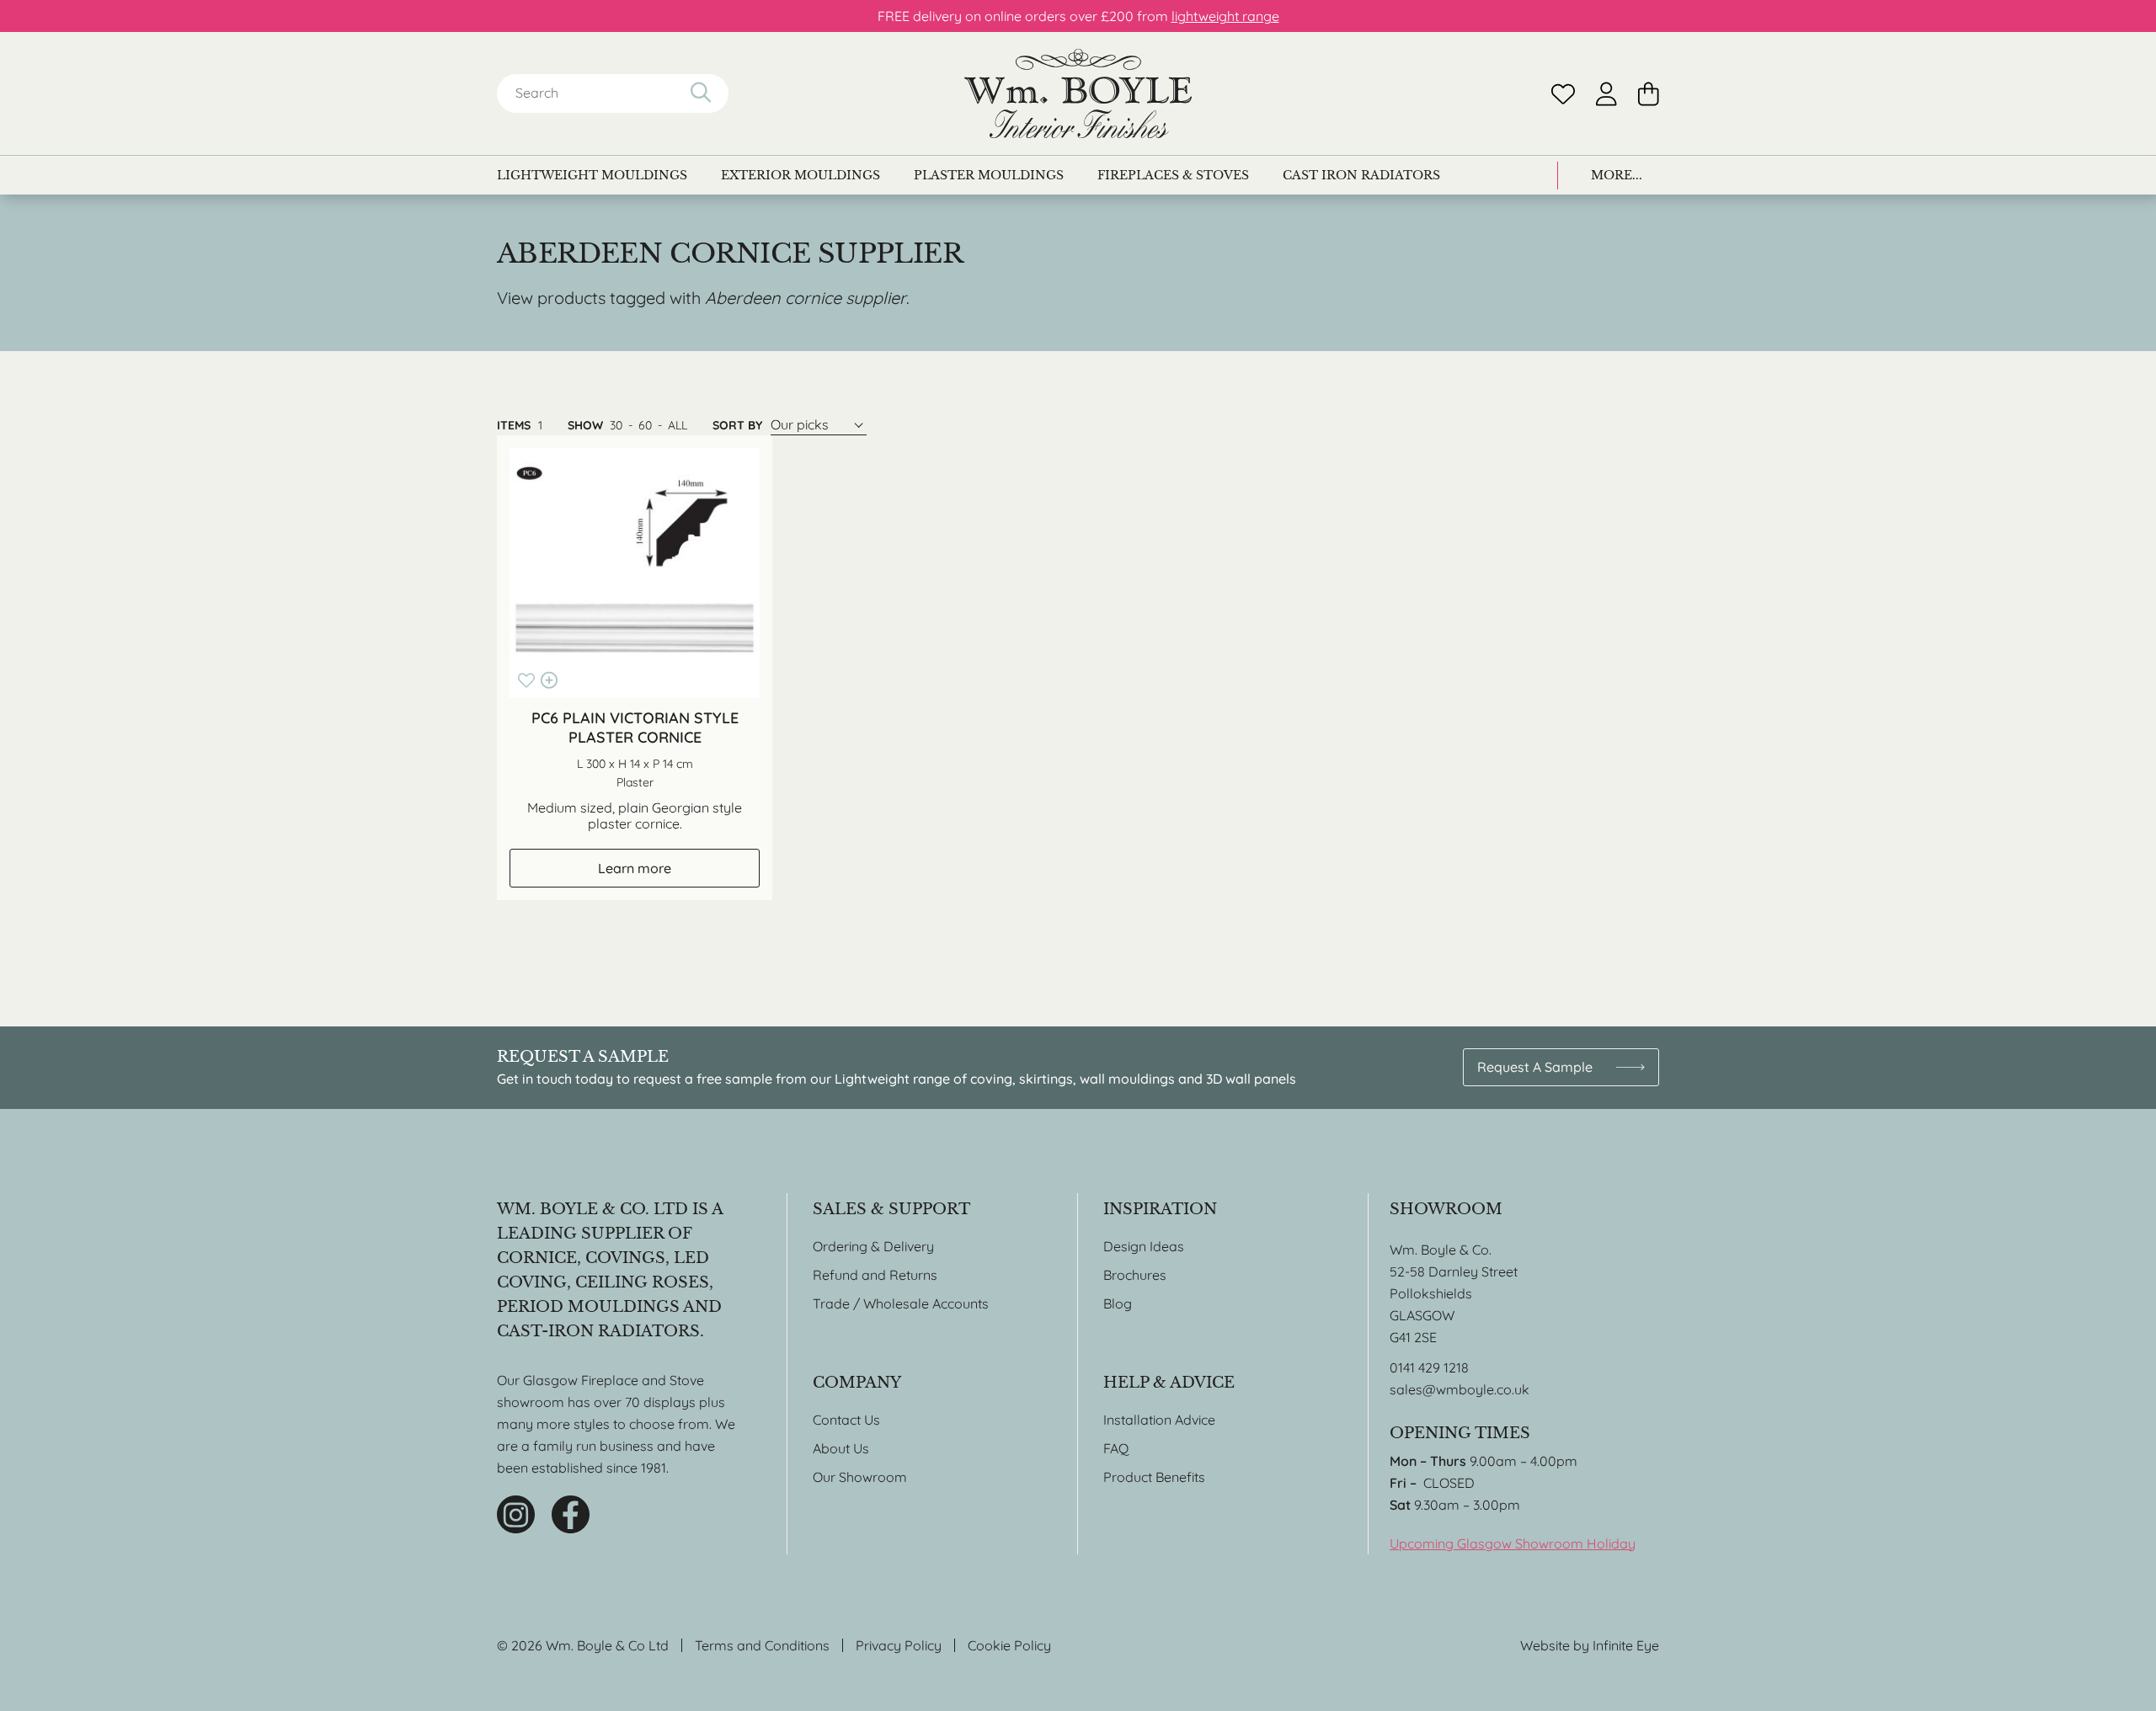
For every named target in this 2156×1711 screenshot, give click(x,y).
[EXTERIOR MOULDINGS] (800, 175)
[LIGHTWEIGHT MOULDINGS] (592, 175)
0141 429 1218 (1429, 1367)
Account (1606, 94)
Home (1078, 93)
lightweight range (1225, 16)
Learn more (635, 868)
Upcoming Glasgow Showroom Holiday (1513, 1543)
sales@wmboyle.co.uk (1460, 1389)
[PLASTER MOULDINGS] (989, 175)
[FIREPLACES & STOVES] (1173, 175)
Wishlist (1563, 94)
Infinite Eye (1626, 1645)
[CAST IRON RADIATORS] (1361, 175)
